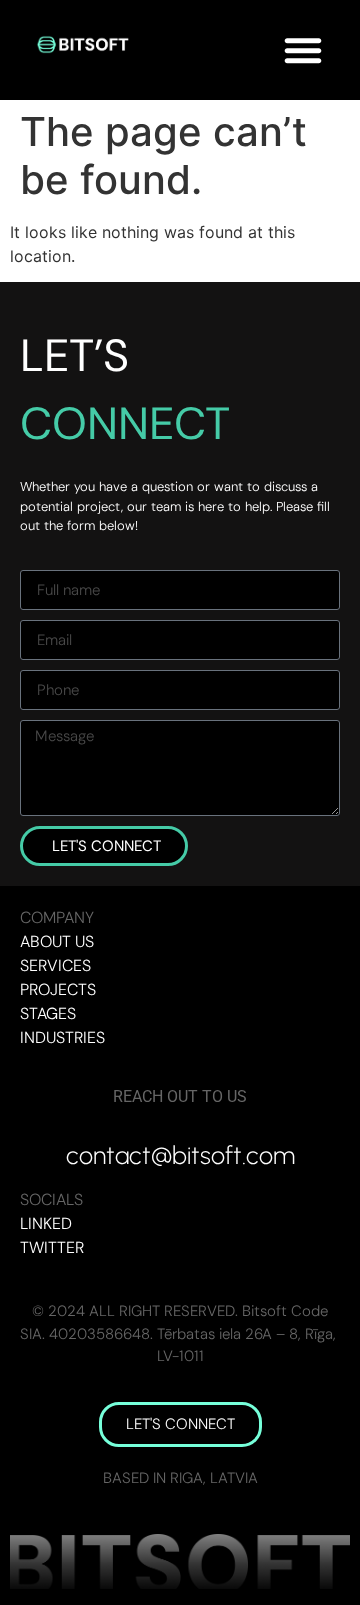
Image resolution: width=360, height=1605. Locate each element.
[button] (303, 50)
